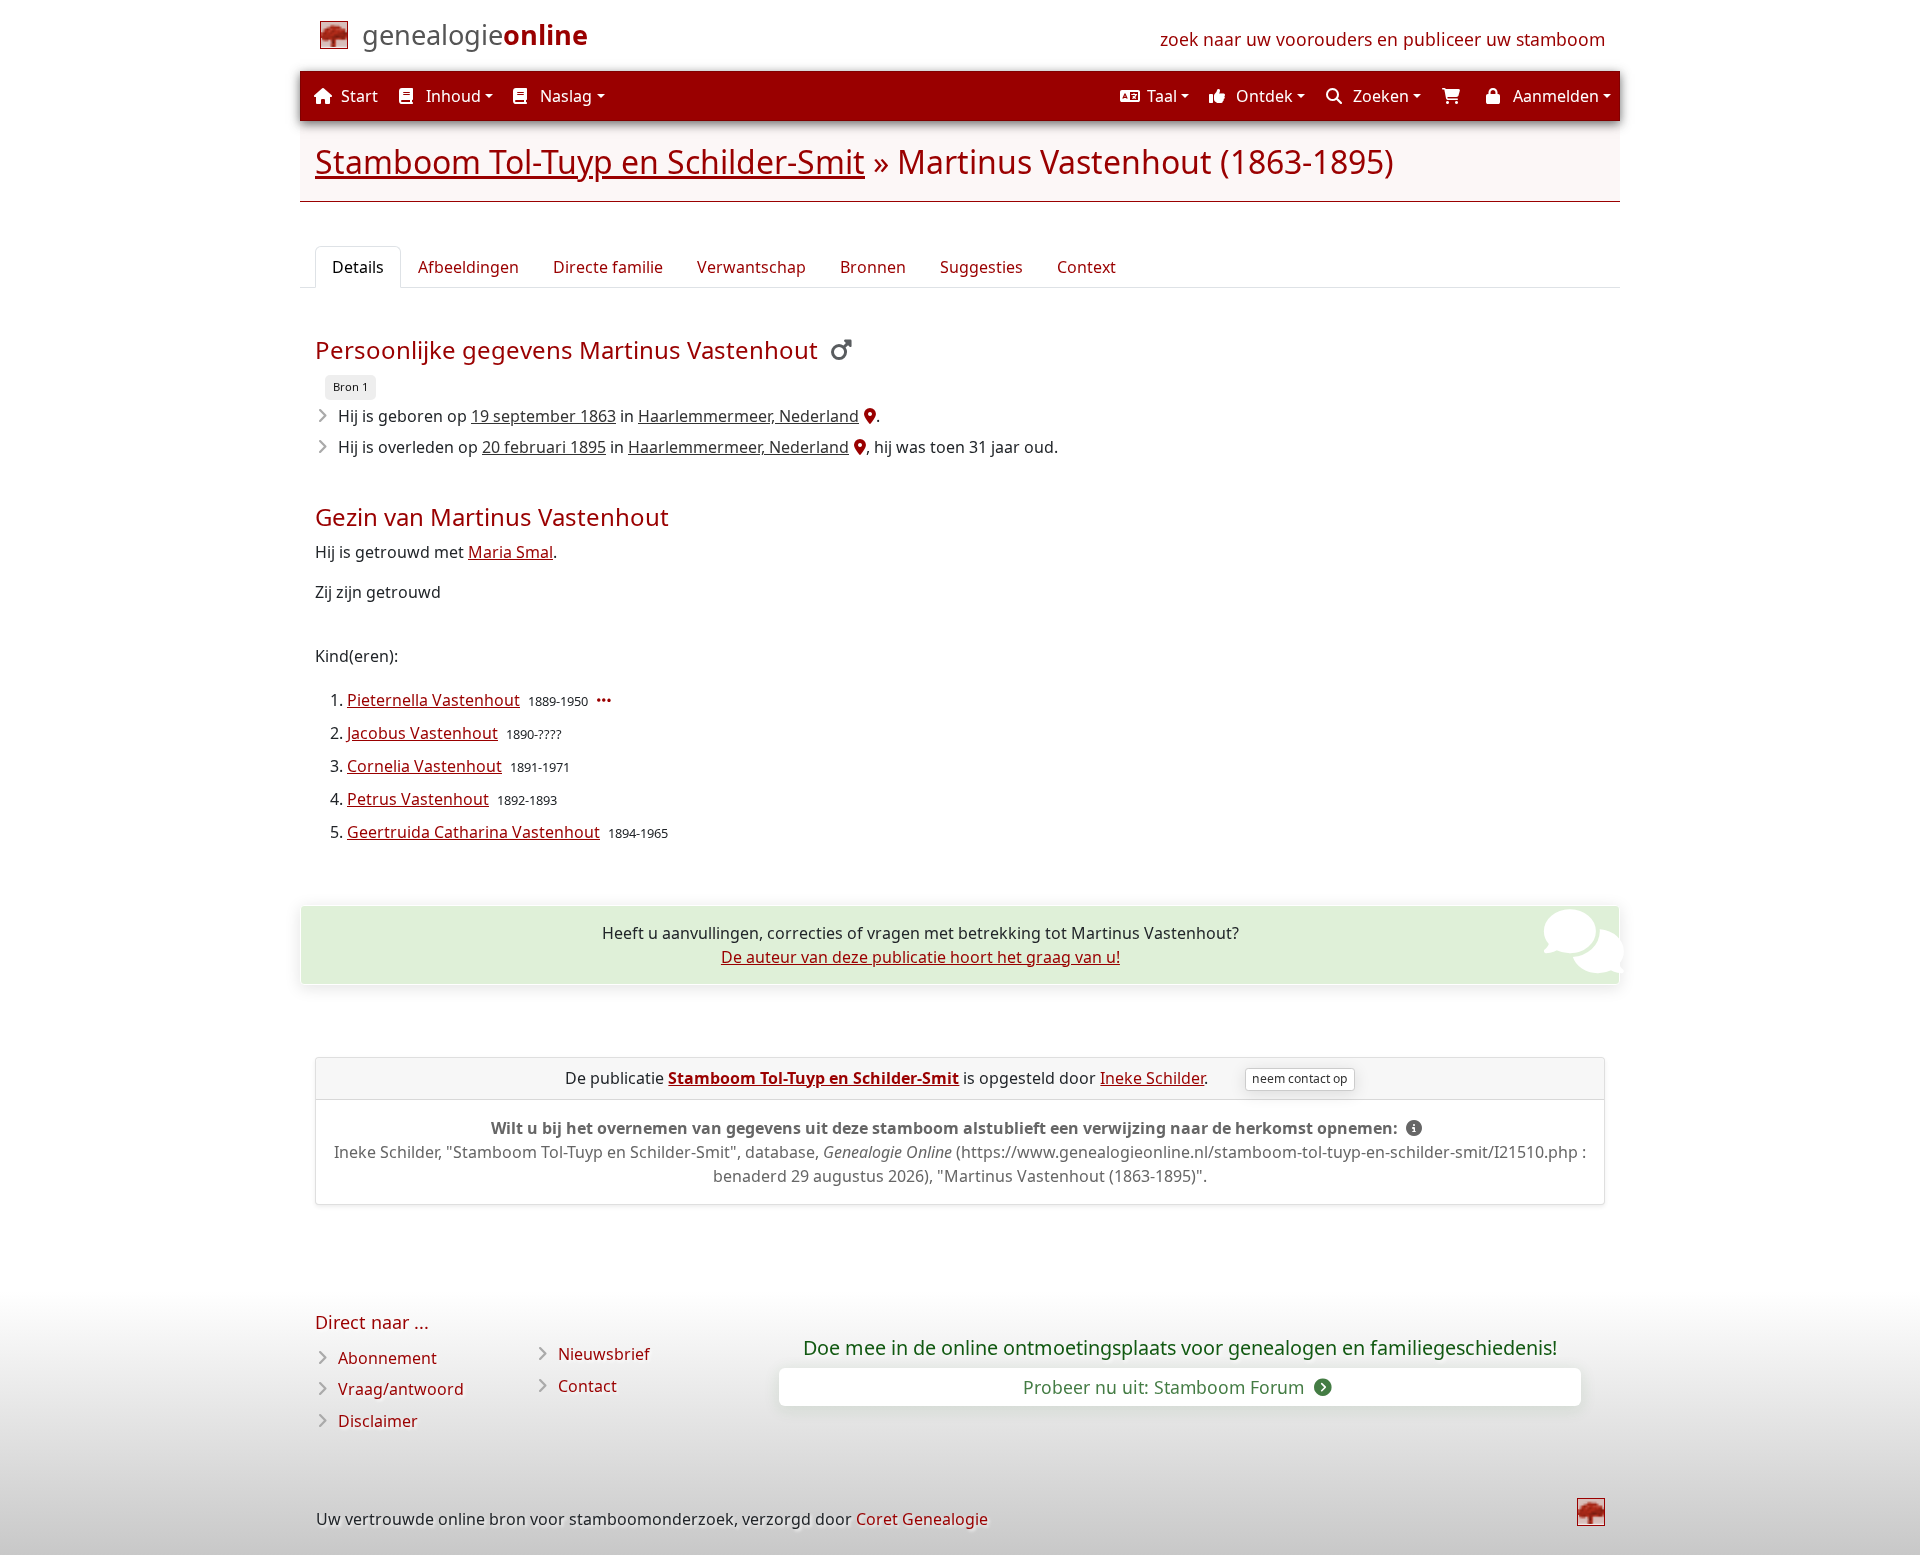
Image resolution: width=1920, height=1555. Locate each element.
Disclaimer (378, 1421)
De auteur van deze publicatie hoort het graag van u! (920, 957)
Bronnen (873, 267)
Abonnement (387, 1358)
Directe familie (608, 267)
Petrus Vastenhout (418, 799)
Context (1086, 267)
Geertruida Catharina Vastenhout (473, 832)
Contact (587, 1386)
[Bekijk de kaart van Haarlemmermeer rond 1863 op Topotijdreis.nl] (867, 416)
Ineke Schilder (1152, 1078)
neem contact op (1299, 1078)
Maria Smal (510, 552)
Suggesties (981, 267)
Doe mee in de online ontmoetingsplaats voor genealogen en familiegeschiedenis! (1180, 1348)
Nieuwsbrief (604, 1354)
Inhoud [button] (451, 96)
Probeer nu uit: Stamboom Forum (1166, 1387)
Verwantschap (751, 267)
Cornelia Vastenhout (424, 766)
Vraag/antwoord (401, 1389)
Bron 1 (350, 386)
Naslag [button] (564, 96)
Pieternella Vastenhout (433, 700)
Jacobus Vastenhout (422, 733)
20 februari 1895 (544, 447)
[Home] (1591, 1512)
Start (357, 96)
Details (358, 267)
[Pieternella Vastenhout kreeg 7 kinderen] (606, 700)
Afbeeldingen (468, 267)
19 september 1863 (543, 416)
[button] (1152, 96)
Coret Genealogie (922, 1519)
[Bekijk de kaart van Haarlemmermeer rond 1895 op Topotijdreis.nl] (857, 447)
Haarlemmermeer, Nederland (748, 416)
